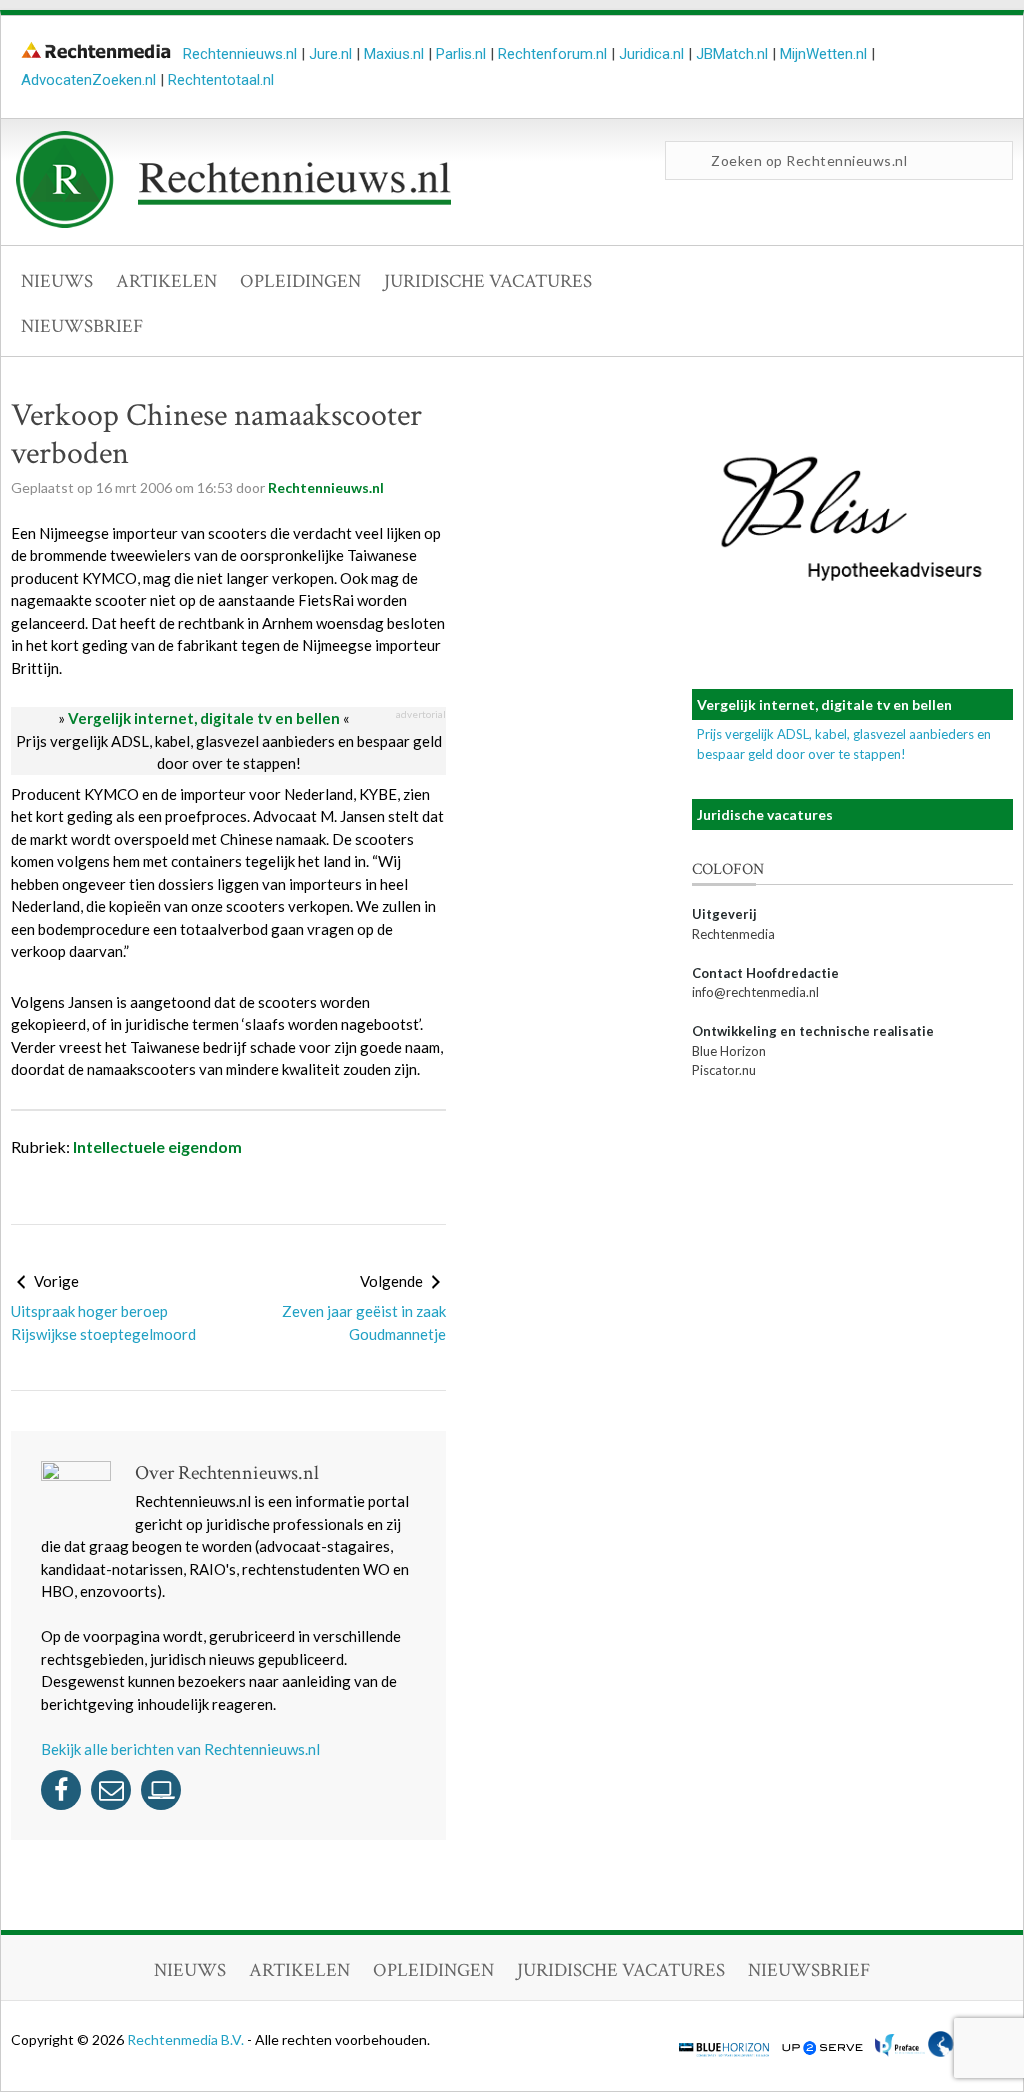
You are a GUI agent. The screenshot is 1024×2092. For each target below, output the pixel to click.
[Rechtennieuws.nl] (234, 223)
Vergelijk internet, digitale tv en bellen (204, 718)
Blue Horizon (729, 1051)
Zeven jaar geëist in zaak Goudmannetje (364, 1322)
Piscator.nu (724, 1070)
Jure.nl (330, 54)
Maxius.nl (394, 54)
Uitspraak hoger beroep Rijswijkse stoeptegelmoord (103, 1322)
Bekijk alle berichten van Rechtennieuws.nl (180, 1749)
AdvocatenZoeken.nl (88, 80)
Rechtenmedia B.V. (187, 2039)
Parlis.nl (461, 54)
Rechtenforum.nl (552, 54)
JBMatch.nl (732, 54)
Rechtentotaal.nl (221, 80)
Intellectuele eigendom (157, 1146)
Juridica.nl (651, 54)
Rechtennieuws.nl (240, 54)
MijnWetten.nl (823, 54)
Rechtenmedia (733, 934)
